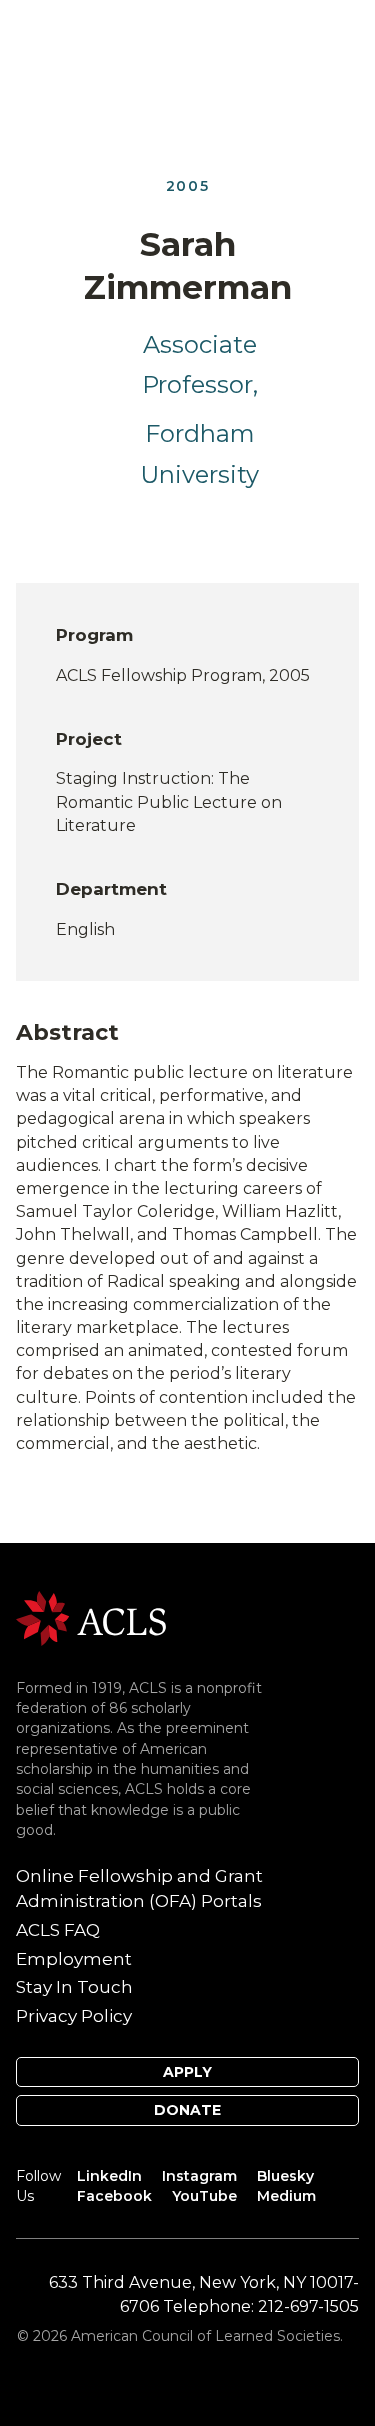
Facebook (114, 2196)
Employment (74, 1959)
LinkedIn (109, 2176)
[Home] (91, 1617)
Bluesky (285, 2176)
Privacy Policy (74, 2016)
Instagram (199, 2176)
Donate (187, 2110)
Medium (286, 2196)
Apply (187, 2072)
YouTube (204, 2196)
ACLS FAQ (58, 1930)
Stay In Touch (74, 1987)
